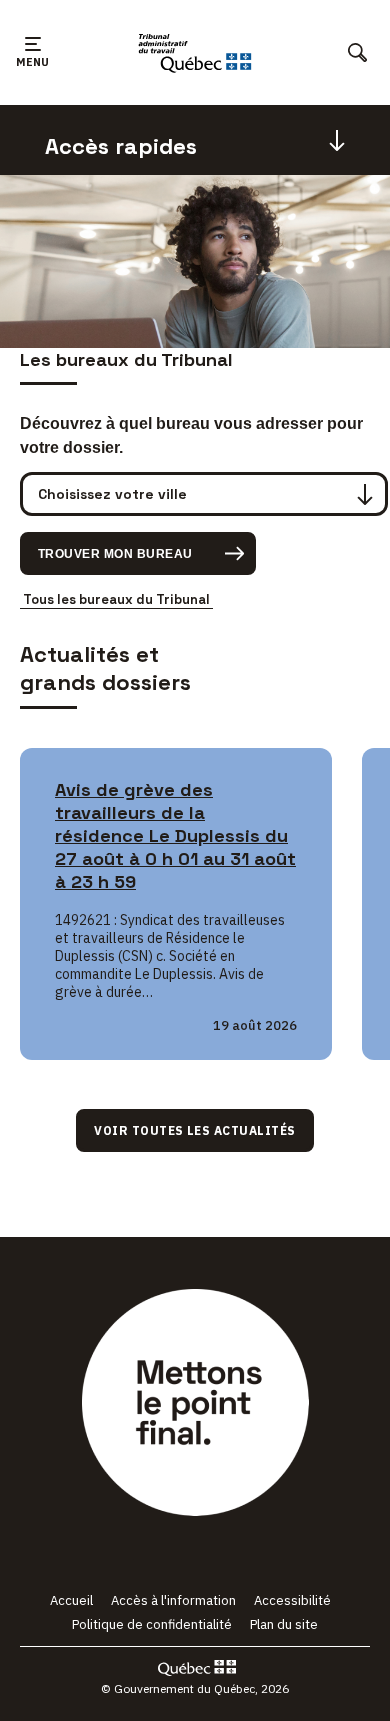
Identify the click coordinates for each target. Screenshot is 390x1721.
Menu (32, 71)
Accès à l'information (173, 1600)
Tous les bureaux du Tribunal (116, 599)
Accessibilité (292, 1600)
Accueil (71, 1600)
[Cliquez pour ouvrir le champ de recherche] (357, 52)
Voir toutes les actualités (194, 1130)
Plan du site (284, 1624)
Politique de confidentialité (152, 1624)
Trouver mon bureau (115, 554)
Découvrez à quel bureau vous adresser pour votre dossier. (191, 435)
